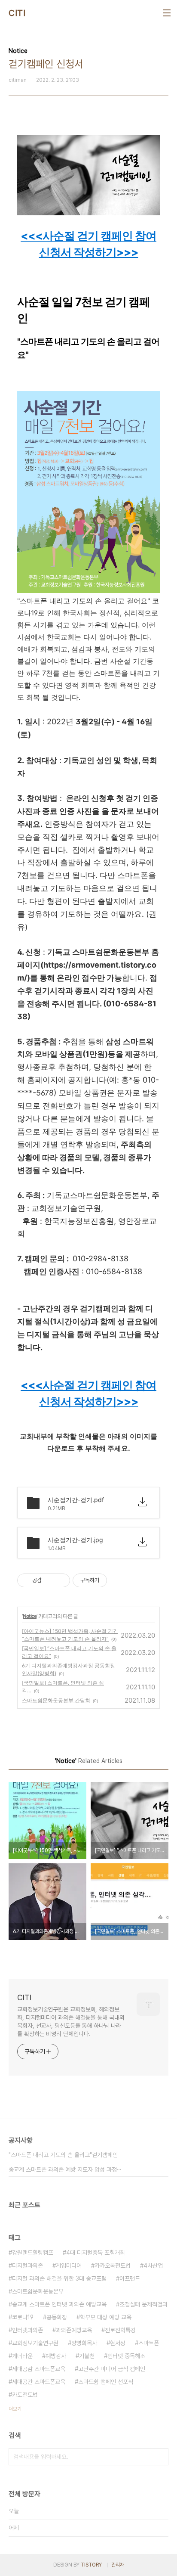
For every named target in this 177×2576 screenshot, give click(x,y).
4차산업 (153, 2266)
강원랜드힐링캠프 (33, 2253)
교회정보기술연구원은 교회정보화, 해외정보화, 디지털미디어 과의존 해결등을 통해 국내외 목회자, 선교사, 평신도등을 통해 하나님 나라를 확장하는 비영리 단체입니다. (71, 2022)
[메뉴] (167, 13)
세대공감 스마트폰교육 (39, 2369)
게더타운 (22, 2356)
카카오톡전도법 (113, 2266)
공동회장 (57, 2317)
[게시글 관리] (60, 1580)
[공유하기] (50, 1580)
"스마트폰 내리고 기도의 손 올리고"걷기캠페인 (63, 2155)
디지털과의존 (27, 2266)
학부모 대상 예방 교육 (106, 2317)
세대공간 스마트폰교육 (39, 2382)
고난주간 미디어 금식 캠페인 (112, 2369)
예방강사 (56, 2356)
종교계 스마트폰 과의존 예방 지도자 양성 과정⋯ (65, 2169)
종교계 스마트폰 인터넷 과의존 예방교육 (59, 2304)
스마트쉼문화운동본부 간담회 (56, 1700)
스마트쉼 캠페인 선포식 (106, 2382)
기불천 (87, 2356)
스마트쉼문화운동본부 (38, 2291)
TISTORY (91, 2565)
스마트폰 (149, 2343)
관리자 (118, 2565)
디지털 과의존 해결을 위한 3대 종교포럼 (59, 2278)
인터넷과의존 (27, 2330)
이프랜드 (130, 2278)
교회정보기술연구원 (35, 2343)
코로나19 (23, 2317)
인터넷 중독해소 (126, 2356)
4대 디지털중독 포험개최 (96, 2253)
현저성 (118, 2343)
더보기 (15, 2409)
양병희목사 (84, 2343)
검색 (160, 2457)
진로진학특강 (120, 2330)
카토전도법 (25, 2395)
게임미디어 (69, 2266)
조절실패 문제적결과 (143, 2304)
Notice (30, 1616)
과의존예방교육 (74, 2330)
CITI (17, 13)
